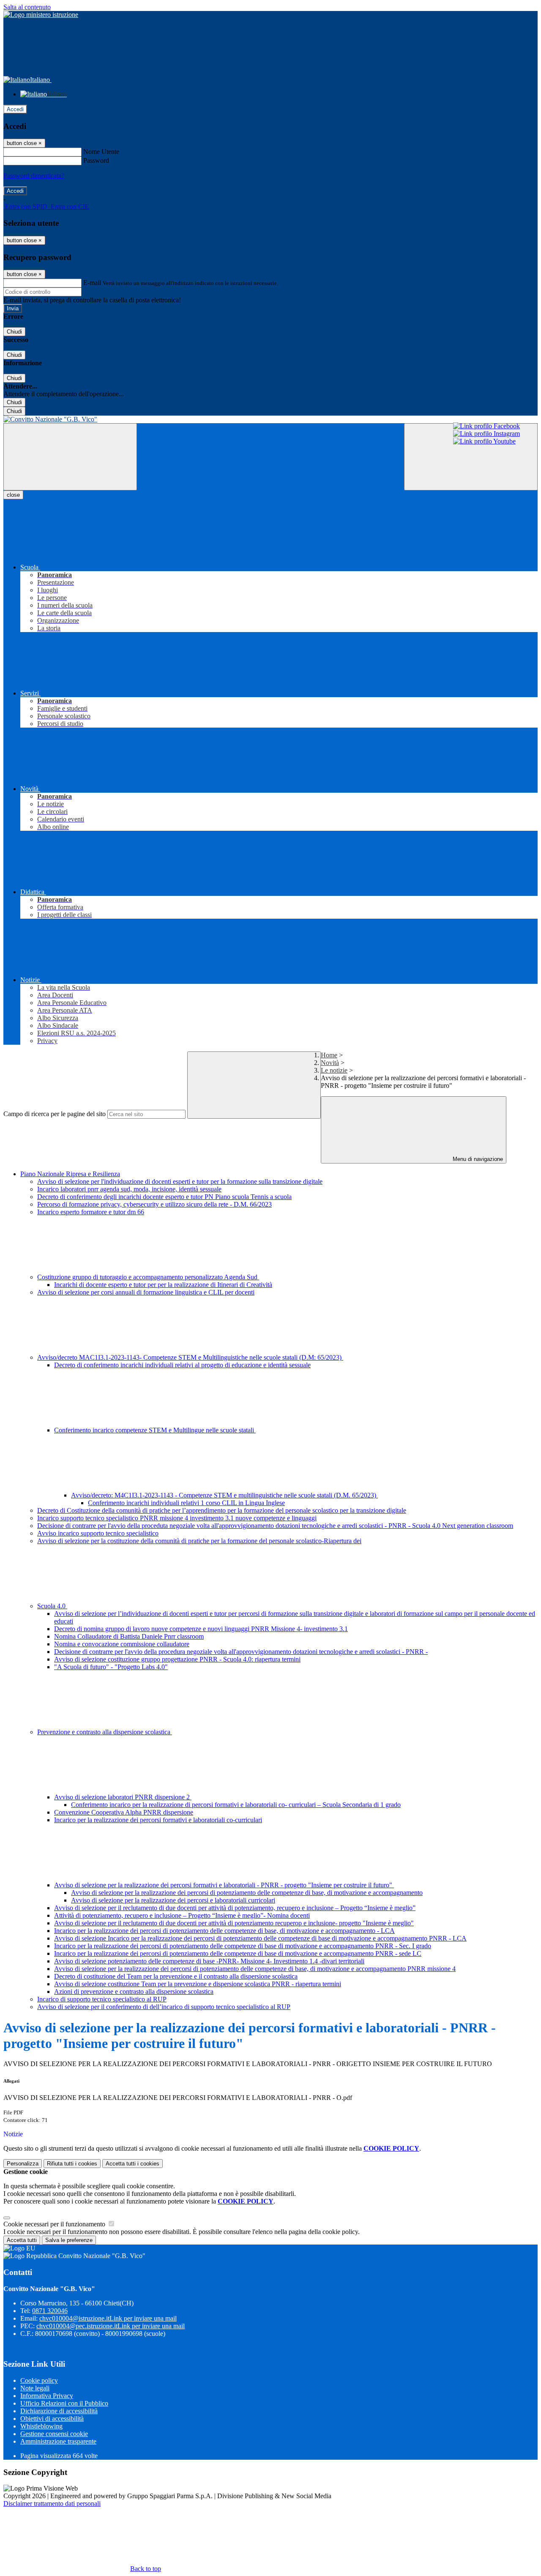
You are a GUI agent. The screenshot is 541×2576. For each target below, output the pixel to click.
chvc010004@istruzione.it (108, 2318)
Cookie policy (39, 2380)
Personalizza (23, 2164)
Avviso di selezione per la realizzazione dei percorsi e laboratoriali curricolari (173, 1900)
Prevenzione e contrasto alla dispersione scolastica (105, 1732)
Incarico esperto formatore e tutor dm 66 (91, 1212)
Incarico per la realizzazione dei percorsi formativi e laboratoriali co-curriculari (158, 1820)
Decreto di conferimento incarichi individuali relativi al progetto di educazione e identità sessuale (182, 1365)
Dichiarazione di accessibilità (59, 2411)
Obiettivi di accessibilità (52, 2419)
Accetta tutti (133, 2164)
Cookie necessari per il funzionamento (55, 2224)
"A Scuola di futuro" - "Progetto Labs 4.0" (111, 1667)
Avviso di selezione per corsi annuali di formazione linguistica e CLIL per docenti (146, 1292)
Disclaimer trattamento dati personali (52, 2503)
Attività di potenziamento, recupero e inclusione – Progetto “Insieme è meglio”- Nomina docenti (182, 1915)
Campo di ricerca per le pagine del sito (55, 1114)
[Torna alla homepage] (270, 419)
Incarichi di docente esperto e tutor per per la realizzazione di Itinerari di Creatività (163, 1285)
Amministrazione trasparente (58, 2441)
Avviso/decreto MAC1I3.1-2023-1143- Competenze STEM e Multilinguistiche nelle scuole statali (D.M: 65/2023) (190, 1357)
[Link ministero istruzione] (41, 15)
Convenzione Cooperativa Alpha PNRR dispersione (124, 1812)
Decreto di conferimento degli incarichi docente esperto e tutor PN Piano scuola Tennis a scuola (164, 1197)
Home (329, 1055)
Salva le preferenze (69, 2240)
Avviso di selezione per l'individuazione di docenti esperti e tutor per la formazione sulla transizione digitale (180, 1181)
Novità (330, 1063)
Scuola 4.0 (52, 1606)
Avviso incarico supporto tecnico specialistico (98, 1533)
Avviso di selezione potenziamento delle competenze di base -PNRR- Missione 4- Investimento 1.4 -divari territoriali (209, 1961)
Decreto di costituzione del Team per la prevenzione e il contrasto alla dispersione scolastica (176, 1976)
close (13, 495)
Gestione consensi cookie (54, 2434)
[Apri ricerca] (471, 457)
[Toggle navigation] (70, 457)
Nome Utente (101, 152)
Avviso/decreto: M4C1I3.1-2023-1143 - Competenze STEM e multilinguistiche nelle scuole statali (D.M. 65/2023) (224, 1495)
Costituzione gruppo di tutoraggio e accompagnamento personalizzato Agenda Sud (148, 1277)
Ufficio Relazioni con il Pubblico (64, 2403)
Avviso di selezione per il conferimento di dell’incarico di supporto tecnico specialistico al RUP (164, 2007)
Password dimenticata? (34, 176)
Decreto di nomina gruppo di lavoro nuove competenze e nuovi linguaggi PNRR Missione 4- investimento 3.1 (201, 1629)
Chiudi (14, 332)
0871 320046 (50, 2311)
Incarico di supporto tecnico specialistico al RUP (102, 1999)
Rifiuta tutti (72, 2164)
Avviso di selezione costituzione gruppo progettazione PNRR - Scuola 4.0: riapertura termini (177, 1659)
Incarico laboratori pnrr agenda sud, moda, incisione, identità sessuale (129, 1189)
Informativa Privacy (47, 2396)
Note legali (35, 2388)
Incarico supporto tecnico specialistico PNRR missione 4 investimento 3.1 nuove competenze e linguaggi (177, 1518)
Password (96, 160)
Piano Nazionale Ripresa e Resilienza (70, 1174)
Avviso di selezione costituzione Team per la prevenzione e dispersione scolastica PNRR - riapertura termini (198, 1984)
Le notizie (334, 1070)
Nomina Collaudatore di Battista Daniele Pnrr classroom (129, 1636)
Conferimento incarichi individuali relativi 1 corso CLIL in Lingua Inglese (186, 1503)
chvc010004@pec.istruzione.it (111, 2326)
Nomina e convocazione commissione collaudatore (122, 1644)
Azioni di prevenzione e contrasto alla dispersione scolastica (134, 1992)
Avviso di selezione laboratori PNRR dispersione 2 (123, 1797)
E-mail (92, 283)
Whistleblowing (41, 2426)
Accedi (15, 109)
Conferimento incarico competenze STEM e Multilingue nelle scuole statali (155, 1430)
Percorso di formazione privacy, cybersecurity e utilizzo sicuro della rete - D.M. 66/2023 (154, 1204)
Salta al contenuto (27, 7)
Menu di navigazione (477, 1159)
